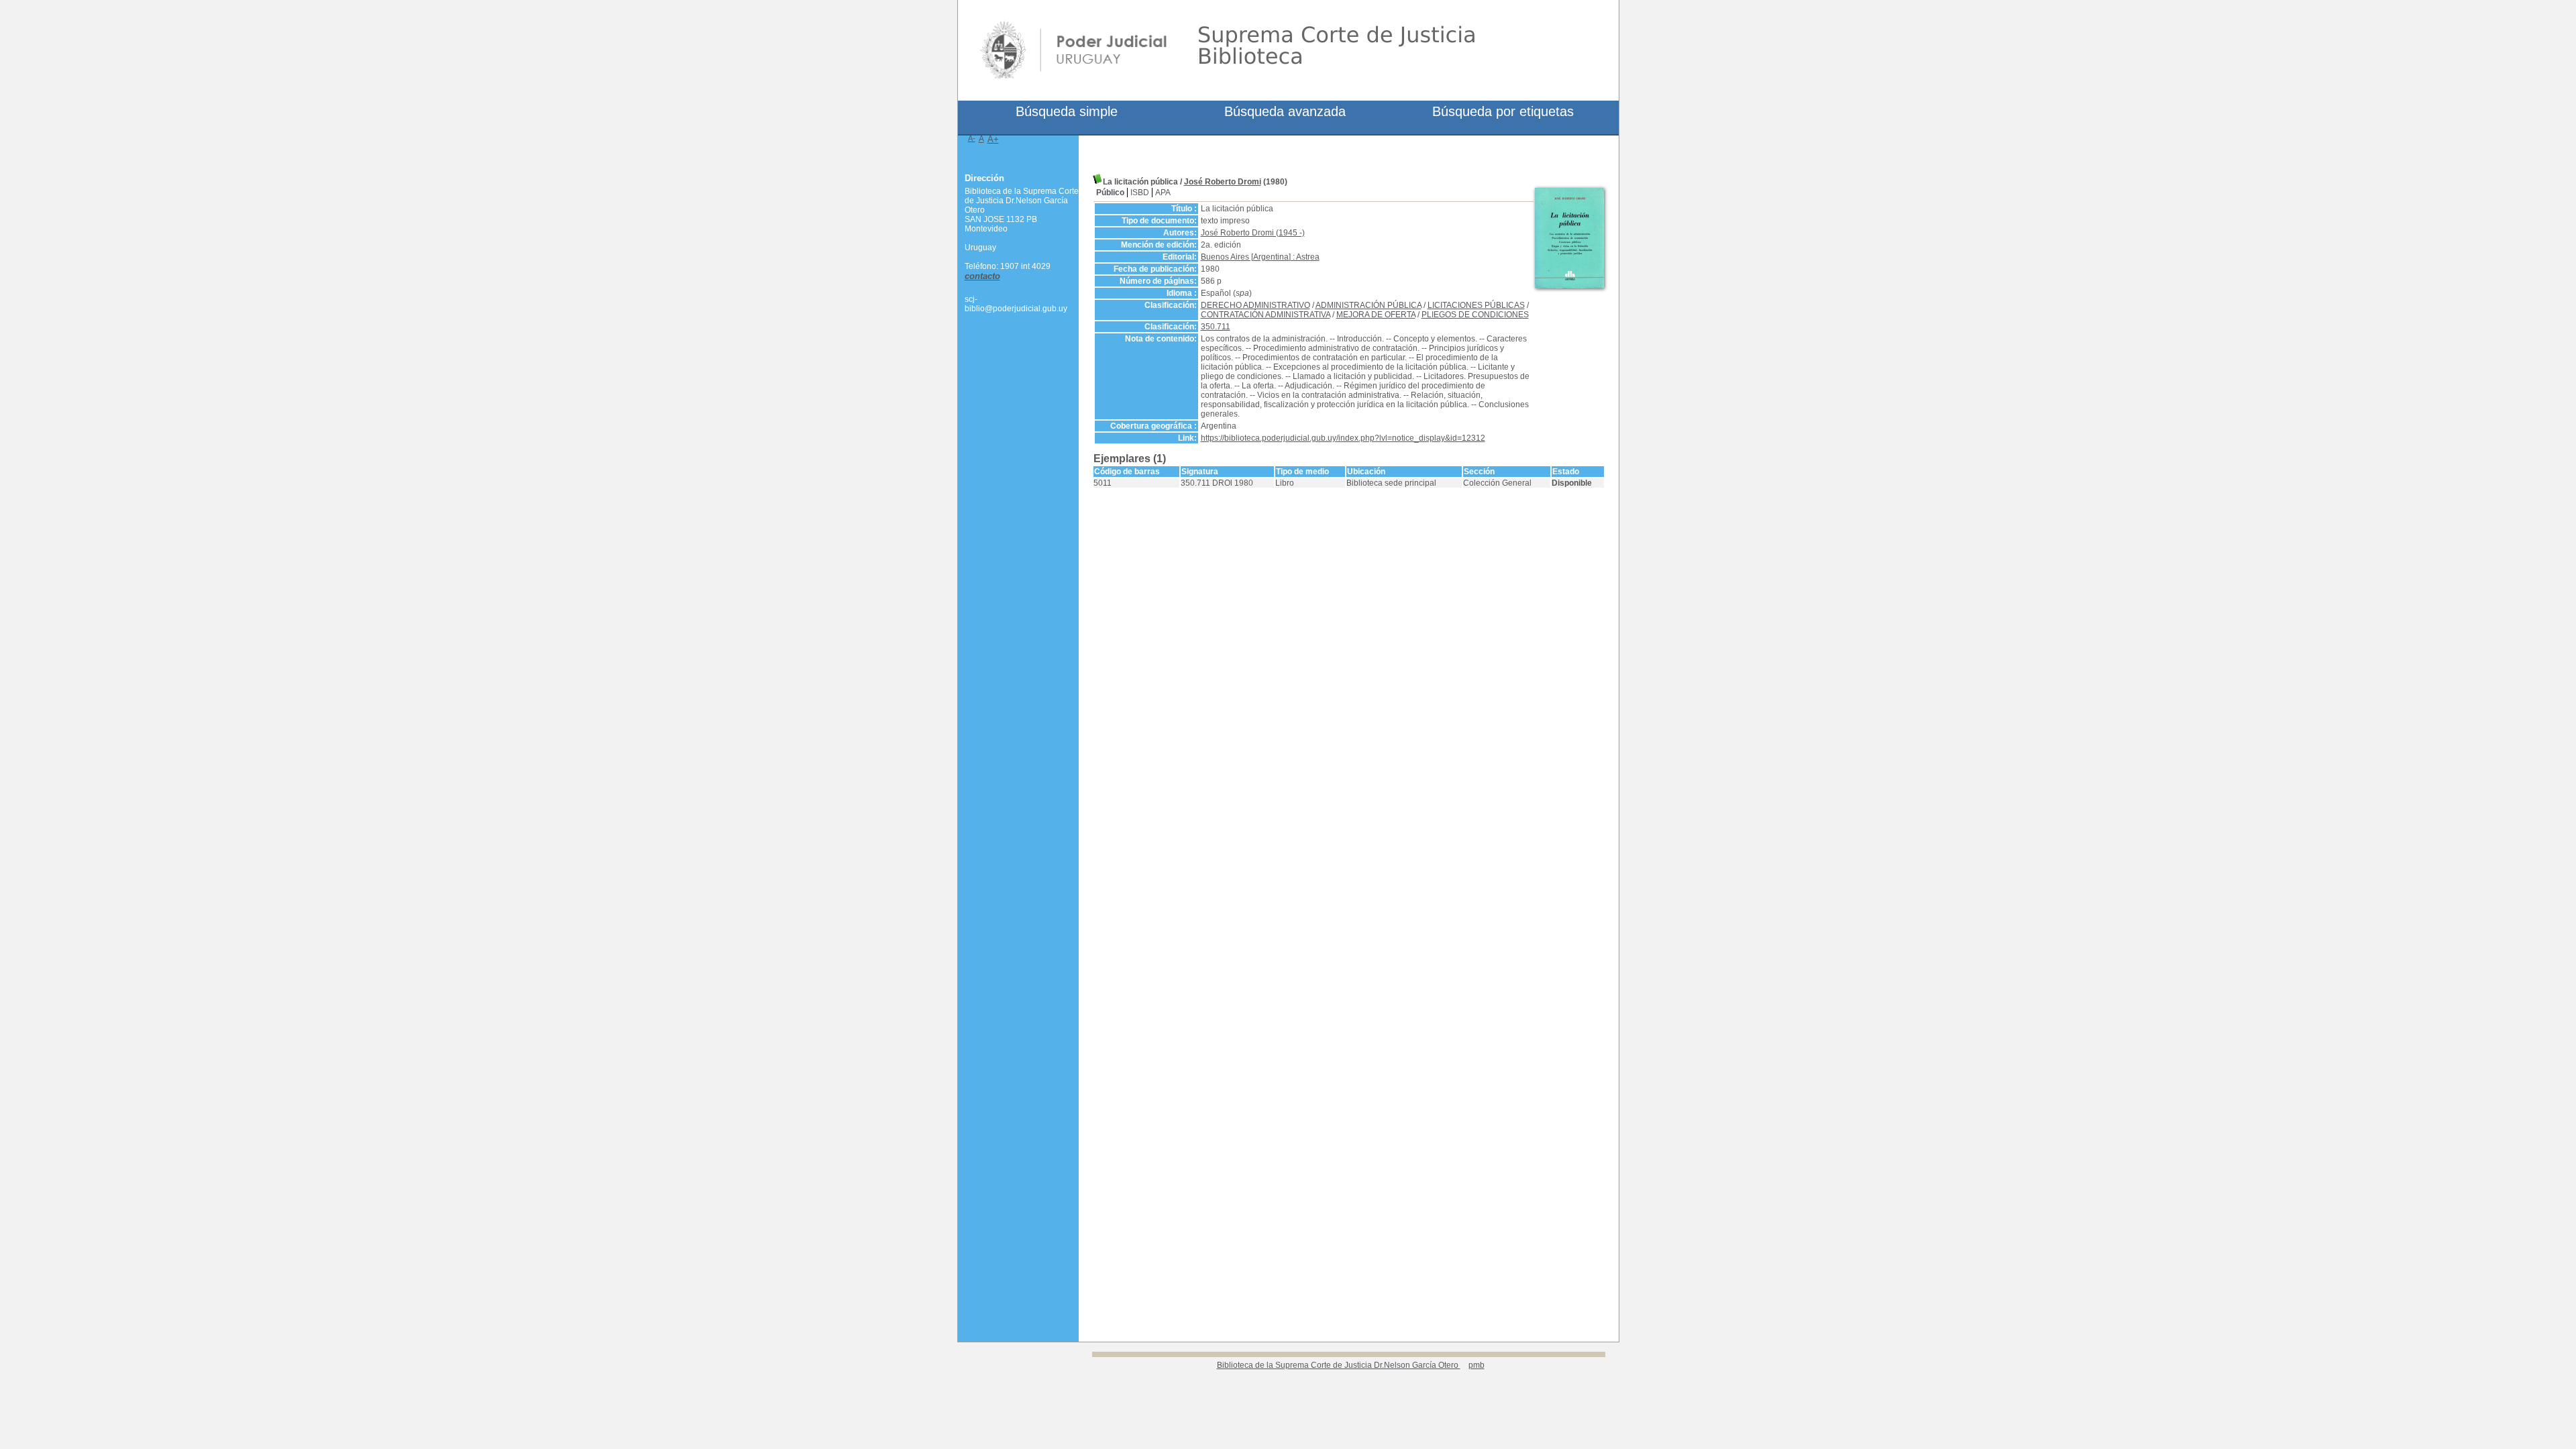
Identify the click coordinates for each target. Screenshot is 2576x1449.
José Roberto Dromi (1223, 182)
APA (1163, 193)
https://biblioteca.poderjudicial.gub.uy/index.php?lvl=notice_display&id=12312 (1343, 438)
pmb (1477, 1365)
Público (1110, 193)
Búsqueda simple (1067, 111)
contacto (982, 276)
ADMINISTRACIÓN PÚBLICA (1368, 305)
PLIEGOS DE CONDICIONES (1475, 315)
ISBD (1140, 193)
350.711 (1216, 327)
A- (972, 138)
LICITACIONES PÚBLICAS (1476, 305)
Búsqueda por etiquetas (1503, 111)
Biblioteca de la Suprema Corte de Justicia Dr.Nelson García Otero (1339, 1365)
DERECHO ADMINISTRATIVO (1255, 305)
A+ (993, 139)
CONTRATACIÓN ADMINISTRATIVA (1266, 315)
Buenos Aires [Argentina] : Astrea (1260, 257)
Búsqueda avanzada (1285, 111)
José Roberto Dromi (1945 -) (1253, 233)
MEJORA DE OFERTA (1376, 315)
